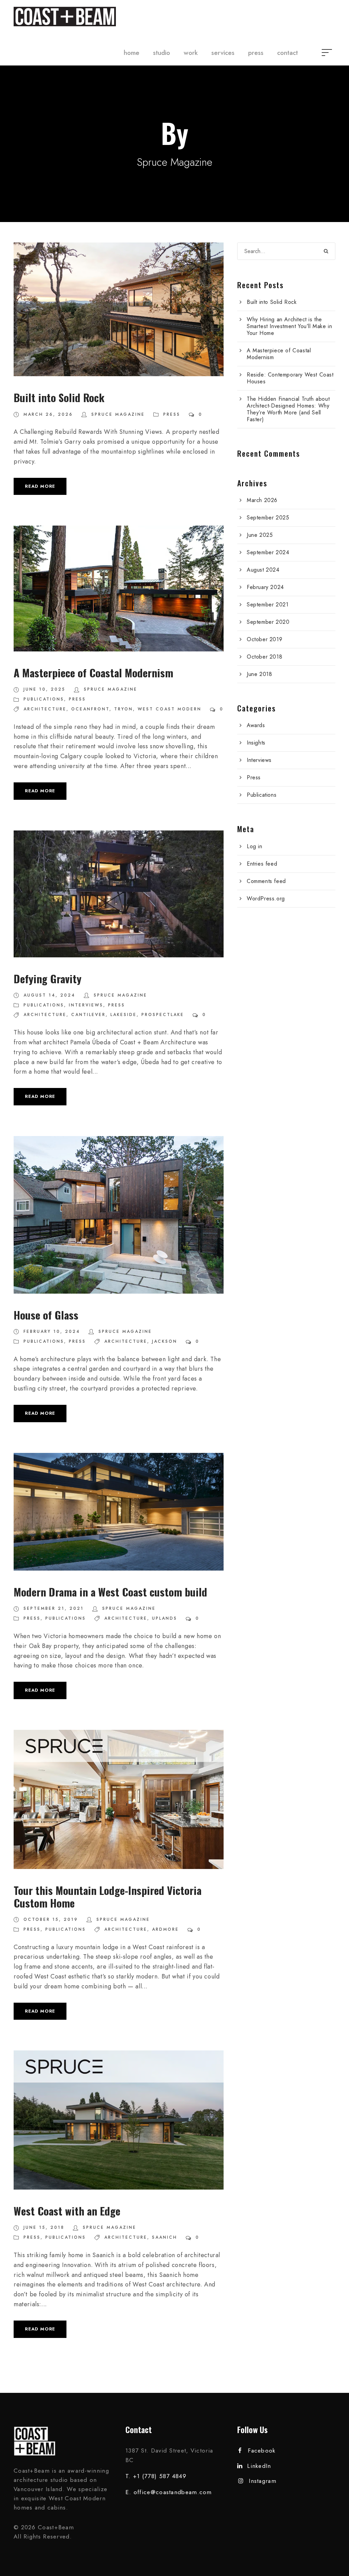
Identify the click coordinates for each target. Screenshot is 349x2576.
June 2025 (260, 535)
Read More (40, 486)
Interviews (86, 1005)
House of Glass (46, 1315)
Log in (255, 846)
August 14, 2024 (49, 995)
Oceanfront (90, 709)
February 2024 (265, 587)
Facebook (262, 2450)
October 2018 (264, 657)
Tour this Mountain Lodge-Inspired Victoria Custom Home (108, 1896)
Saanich (165, 2237)
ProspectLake (163, 1015)
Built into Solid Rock (59, 397)
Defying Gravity (48, 978)
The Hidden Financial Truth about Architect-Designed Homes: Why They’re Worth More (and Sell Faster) (288, 409)
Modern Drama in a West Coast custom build (110, 1592)
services (223, 53)
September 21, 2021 (54, 1608)
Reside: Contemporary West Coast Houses (290, 378)
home (132, 53)
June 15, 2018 (44, 2227)
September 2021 (268, 605)
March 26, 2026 (48, 414)
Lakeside (124, 1015)
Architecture (45, 709)
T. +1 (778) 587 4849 (156, 2476)
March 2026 (262, 500)
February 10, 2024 (52, 1331)
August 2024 (263, 570)
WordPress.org (266, 899)
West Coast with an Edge (67, 2211)
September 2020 (268, 622)
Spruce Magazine (118, 414)
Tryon (124, 709)
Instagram (263, 2481)
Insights (256, 743)
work (191, 53)
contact (287, 53)
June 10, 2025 (44, 689)
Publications (44, 699)
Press (172, 414)
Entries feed (262, 864)
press (256, 53)
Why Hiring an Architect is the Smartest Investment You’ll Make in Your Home (289, 326)
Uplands (165, 1618)
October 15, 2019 (51, 1919)
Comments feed (266, 881)
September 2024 (268, 552)
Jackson (165, 1341)
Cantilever (88, 1015)
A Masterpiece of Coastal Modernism (93, 673)
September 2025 (268, 518)
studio (162, 53)
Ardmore (165, 1929)
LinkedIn (259, 2466)
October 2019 (264, 639)
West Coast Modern (170, 709)
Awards (256, 725)
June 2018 (259, 674)
